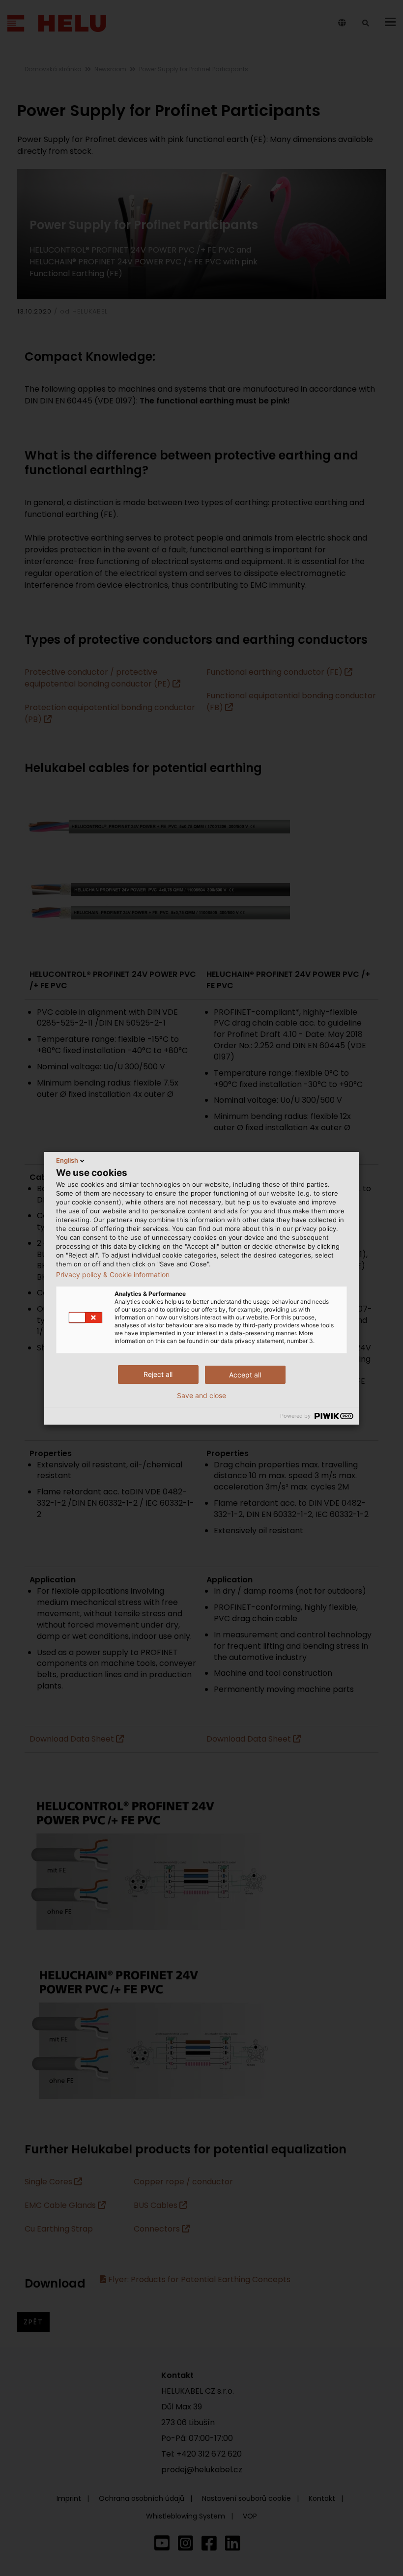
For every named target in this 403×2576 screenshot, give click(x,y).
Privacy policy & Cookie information (113, 1275)
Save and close (201, 1396)
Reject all (158, 1374)
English (67, 1160)
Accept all (245, 1375)
